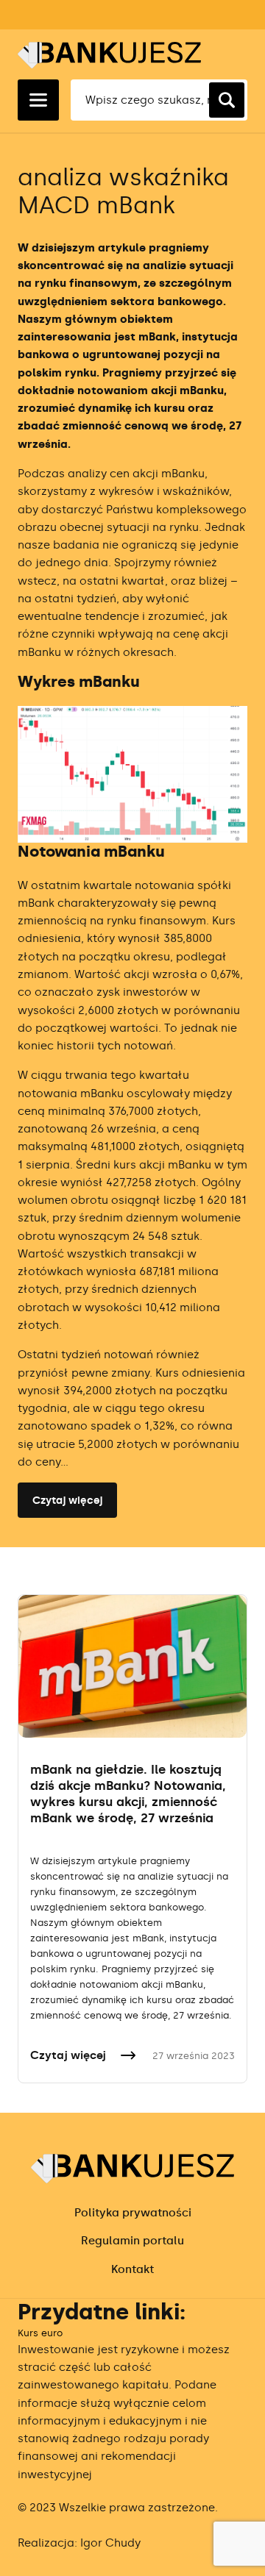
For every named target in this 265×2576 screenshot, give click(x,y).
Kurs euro (40, 2333)
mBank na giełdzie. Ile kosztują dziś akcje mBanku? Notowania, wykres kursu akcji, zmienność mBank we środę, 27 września (128, 1794)
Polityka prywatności (133, 2213)
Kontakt (132, 2269)
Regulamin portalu (132, 2241)
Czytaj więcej (67, 1501)
